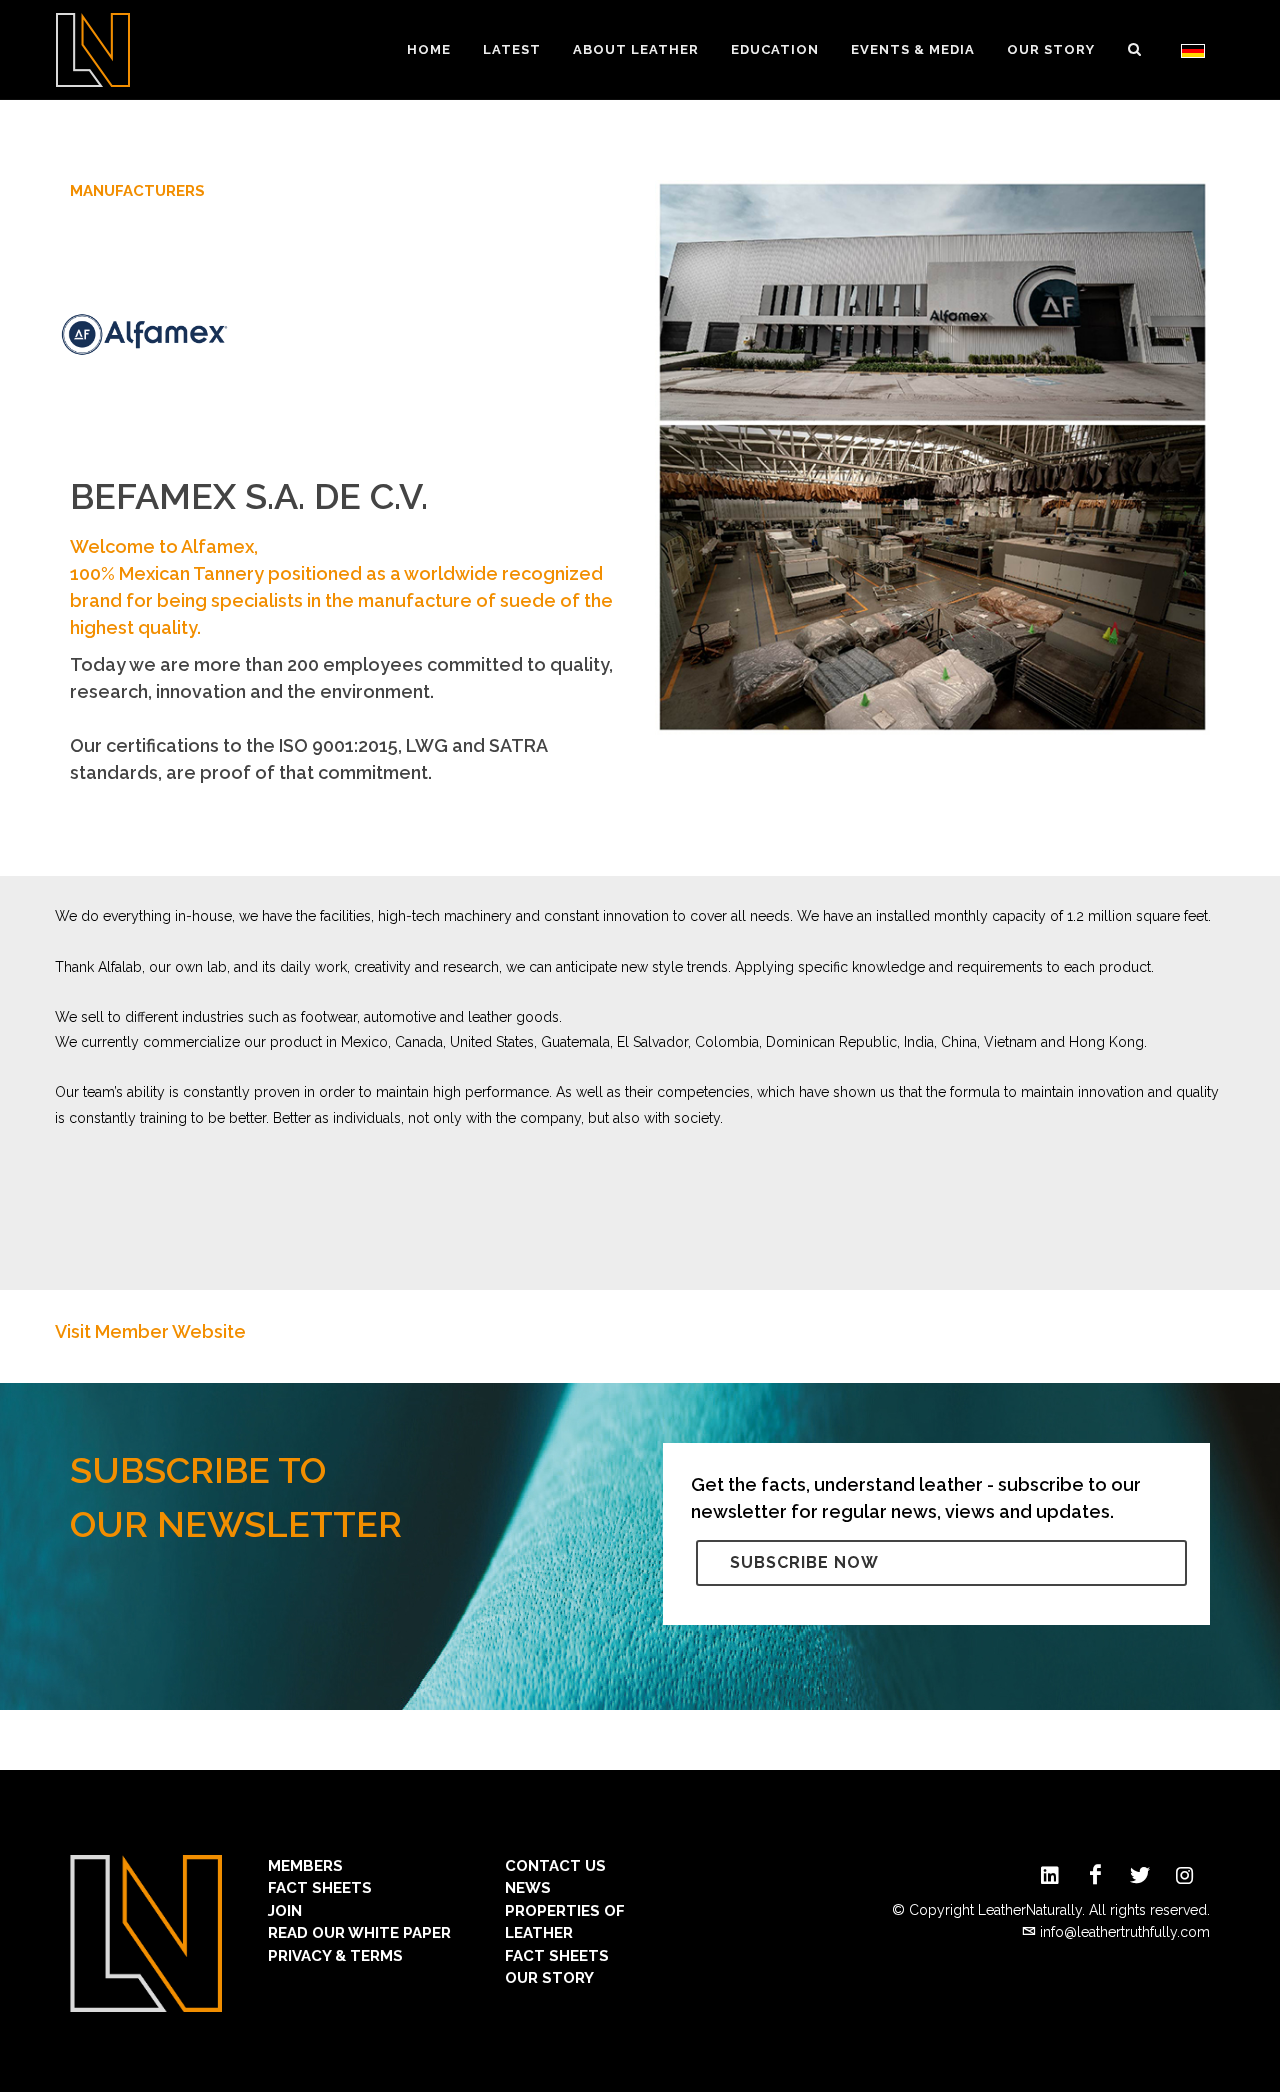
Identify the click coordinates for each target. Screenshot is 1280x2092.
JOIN (285, 1911)
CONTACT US (555, 1866)
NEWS (528, 1888)
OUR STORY (549, 1978)
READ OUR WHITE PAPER (359, 1933)
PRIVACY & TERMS (335, 1956)
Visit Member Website (150, 1331)
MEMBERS (305, 1866)
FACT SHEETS (320, 1888)
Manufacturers (137, 191)
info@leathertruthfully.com (1125, 1932)
